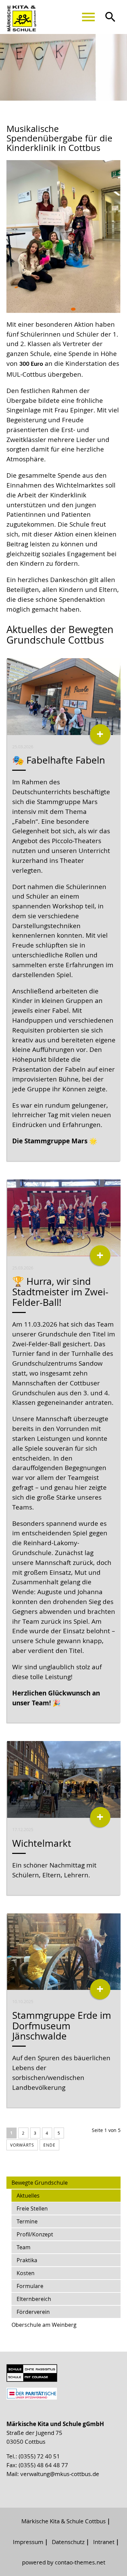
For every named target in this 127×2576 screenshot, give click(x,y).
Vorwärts (22, 2145)
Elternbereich (34, 2299)
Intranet (104, 2542)
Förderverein (33, 2312)
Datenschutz (68, 2542)
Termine (27, 2221)
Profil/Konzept (35, 2234)
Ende (49, 2145)
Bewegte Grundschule (40, 2183)
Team (24, 2247)
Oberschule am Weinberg (44, 2325)
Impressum (28, 2542)
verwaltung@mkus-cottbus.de (60, 2474)
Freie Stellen (32, 2208)
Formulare (30, 2286)
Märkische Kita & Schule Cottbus (63, 2521)
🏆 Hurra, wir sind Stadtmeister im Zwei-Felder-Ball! (60, 1292)
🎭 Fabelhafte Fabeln (59, 760)
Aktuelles (28, 2196)
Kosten (26, 2273)
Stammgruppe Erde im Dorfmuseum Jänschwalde (62, 2026)
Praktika (27, 2260)
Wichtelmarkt (42, 1843)
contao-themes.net (80, 2562)
